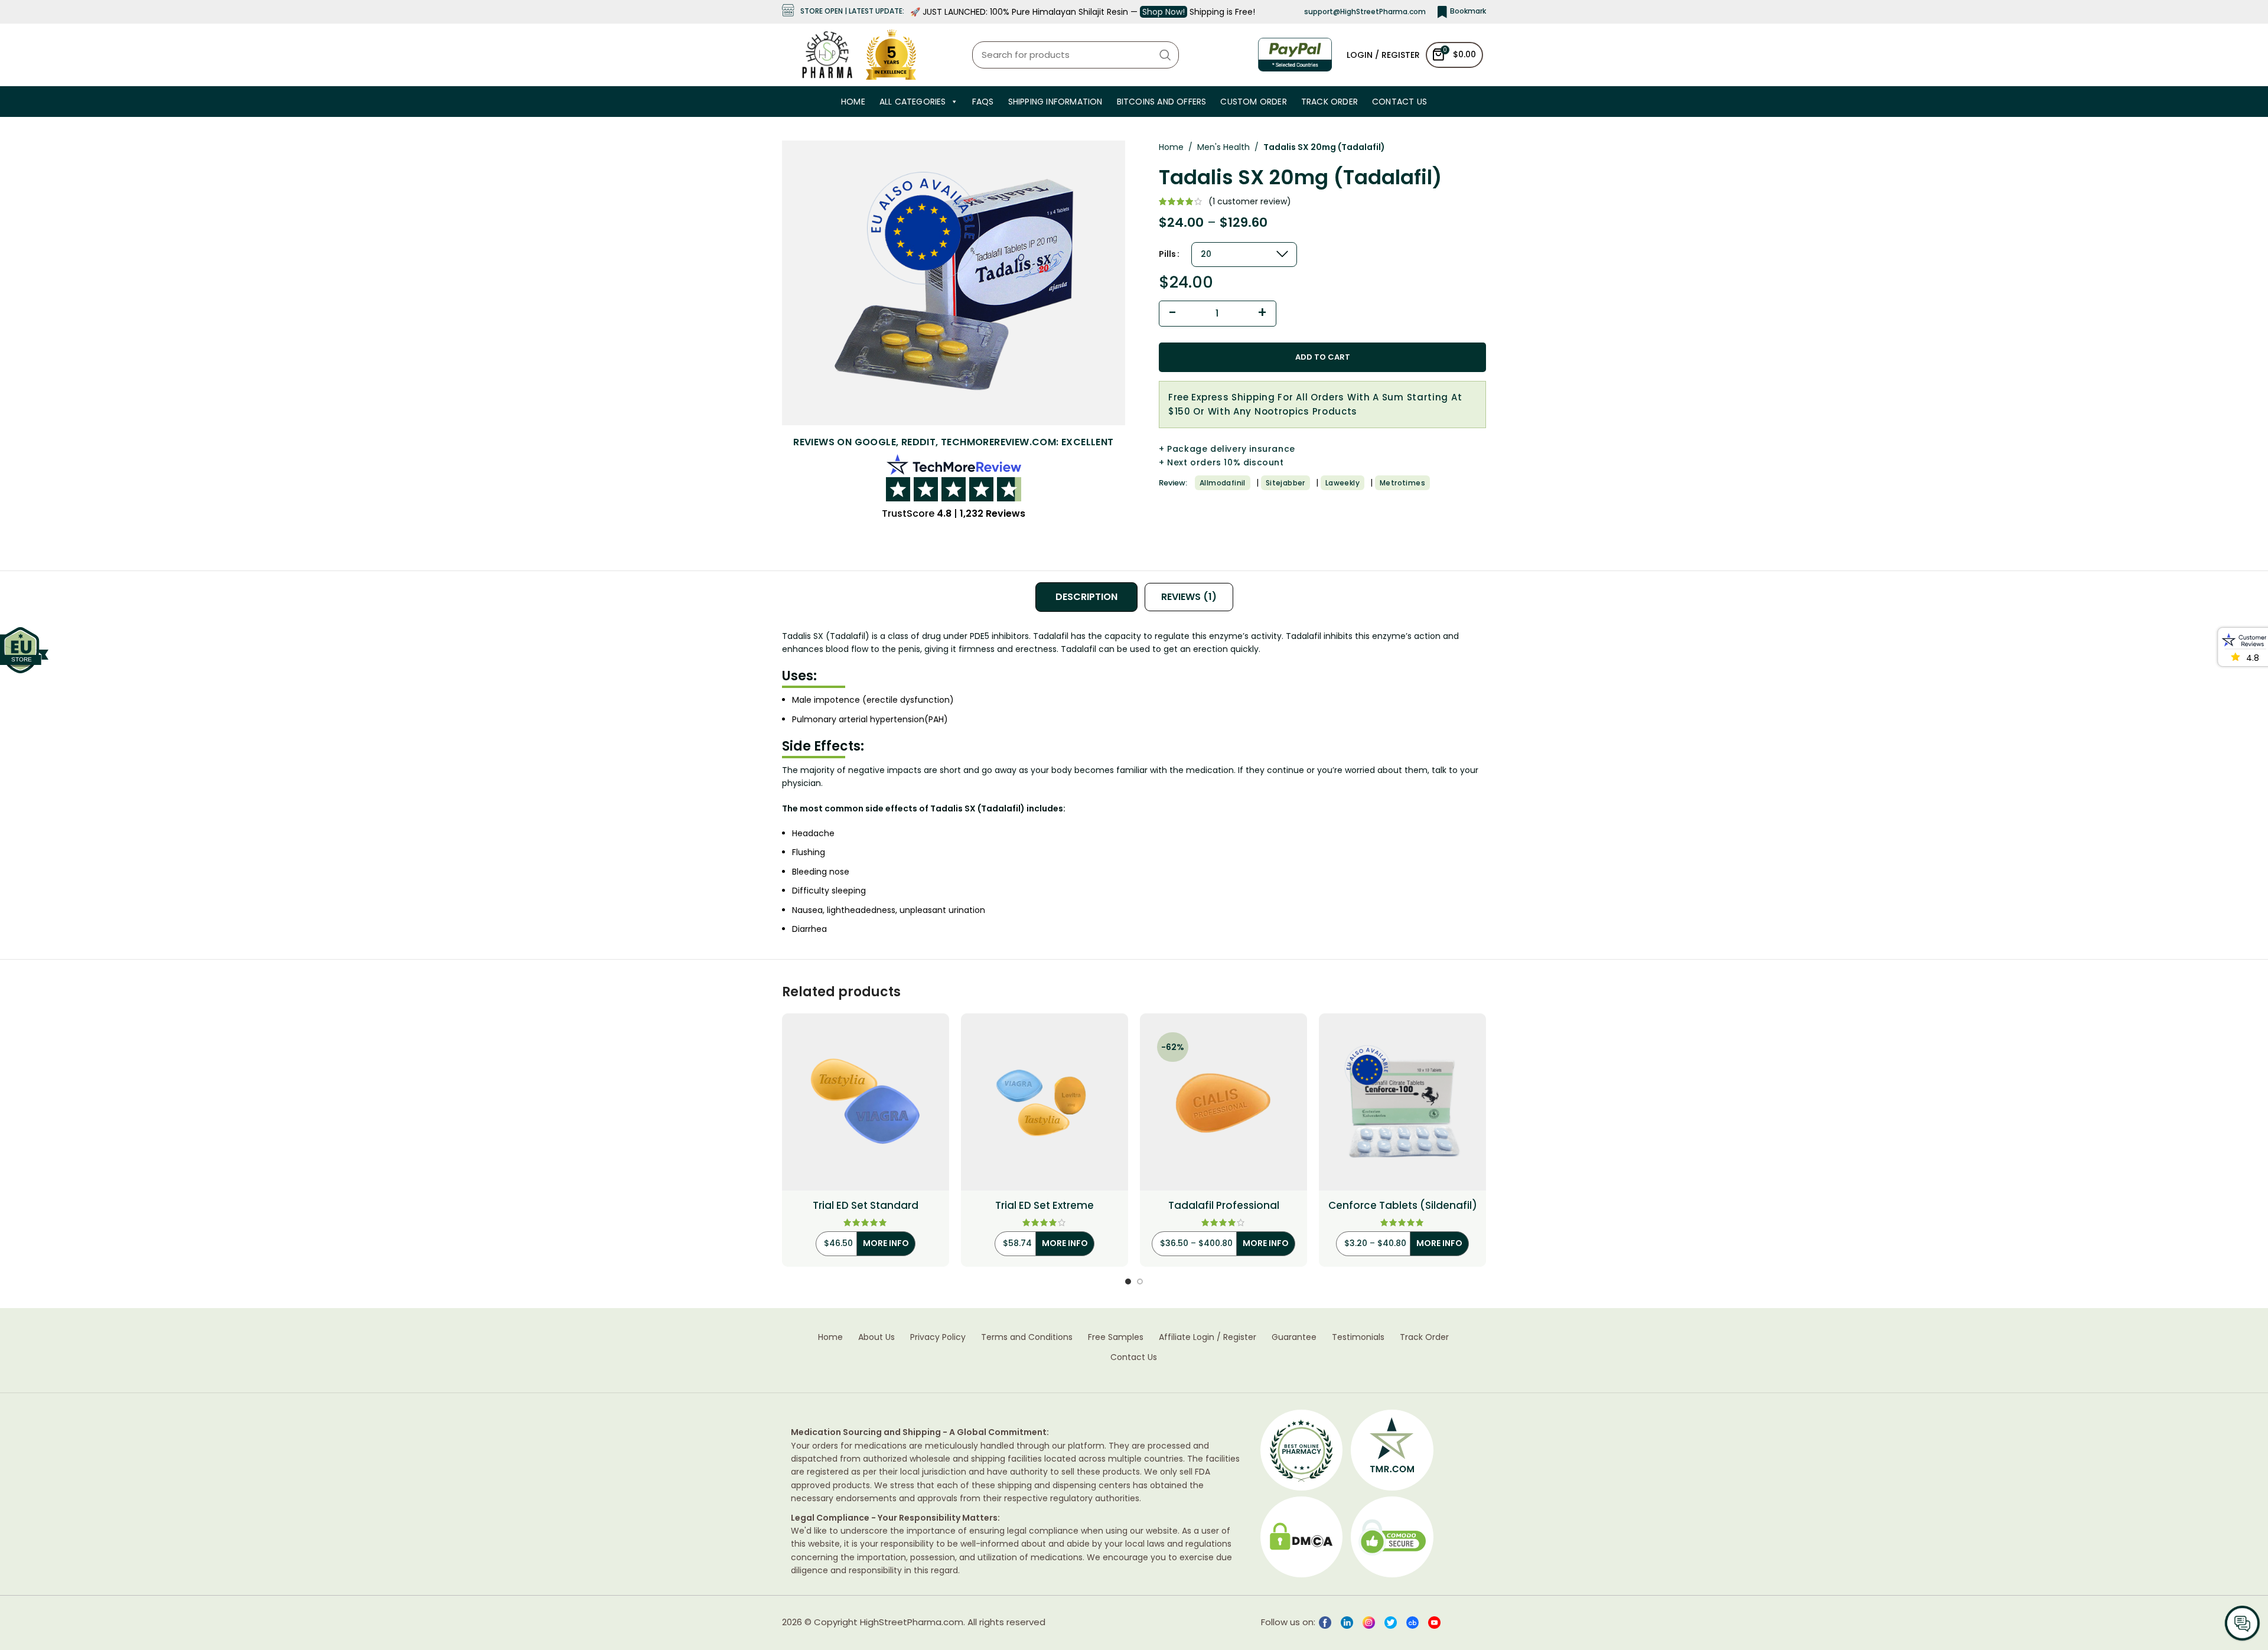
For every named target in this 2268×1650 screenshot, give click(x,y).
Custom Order (1253, 102)
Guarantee (1294, 1337)
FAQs (983, 102)
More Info (886, 1243)
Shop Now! (1164, 12)
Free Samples (1116, 1337)
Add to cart (1323, 357)
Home (853, 102)
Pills (1167, 254)
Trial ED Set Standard (866, 1206)
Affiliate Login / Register (1208, 1337)
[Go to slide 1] (1128, 1281)
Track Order (1329, 102)
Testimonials (1358, 1337)
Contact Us (1399, 102)
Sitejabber (1285, 483)
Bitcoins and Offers (1162, 102)
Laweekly (1342, 483)
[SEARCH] (1165, 55)
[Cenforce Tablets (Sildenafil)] (1402, 1102)
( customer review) (1250, 201)
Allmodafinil (1223, 483)
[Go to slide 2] (1140, 1281)
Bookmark (1468, 11)
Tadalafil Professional (1224, 1206)
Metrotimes (1402, 483)
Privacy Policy (938, 1337)
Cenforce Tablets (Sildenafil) (1403, 1206)
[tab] (1086, 597)
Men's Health (1223, 147)
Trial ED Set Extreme (1045, 1206)
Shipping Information (1055, 102)
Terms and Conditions (1027, 1337)
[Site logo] (827, 54)
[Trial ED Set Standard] (866, 1102)
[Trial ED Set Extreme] (1045, 1102)
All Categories (913, 102)
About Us (876, 1337)
